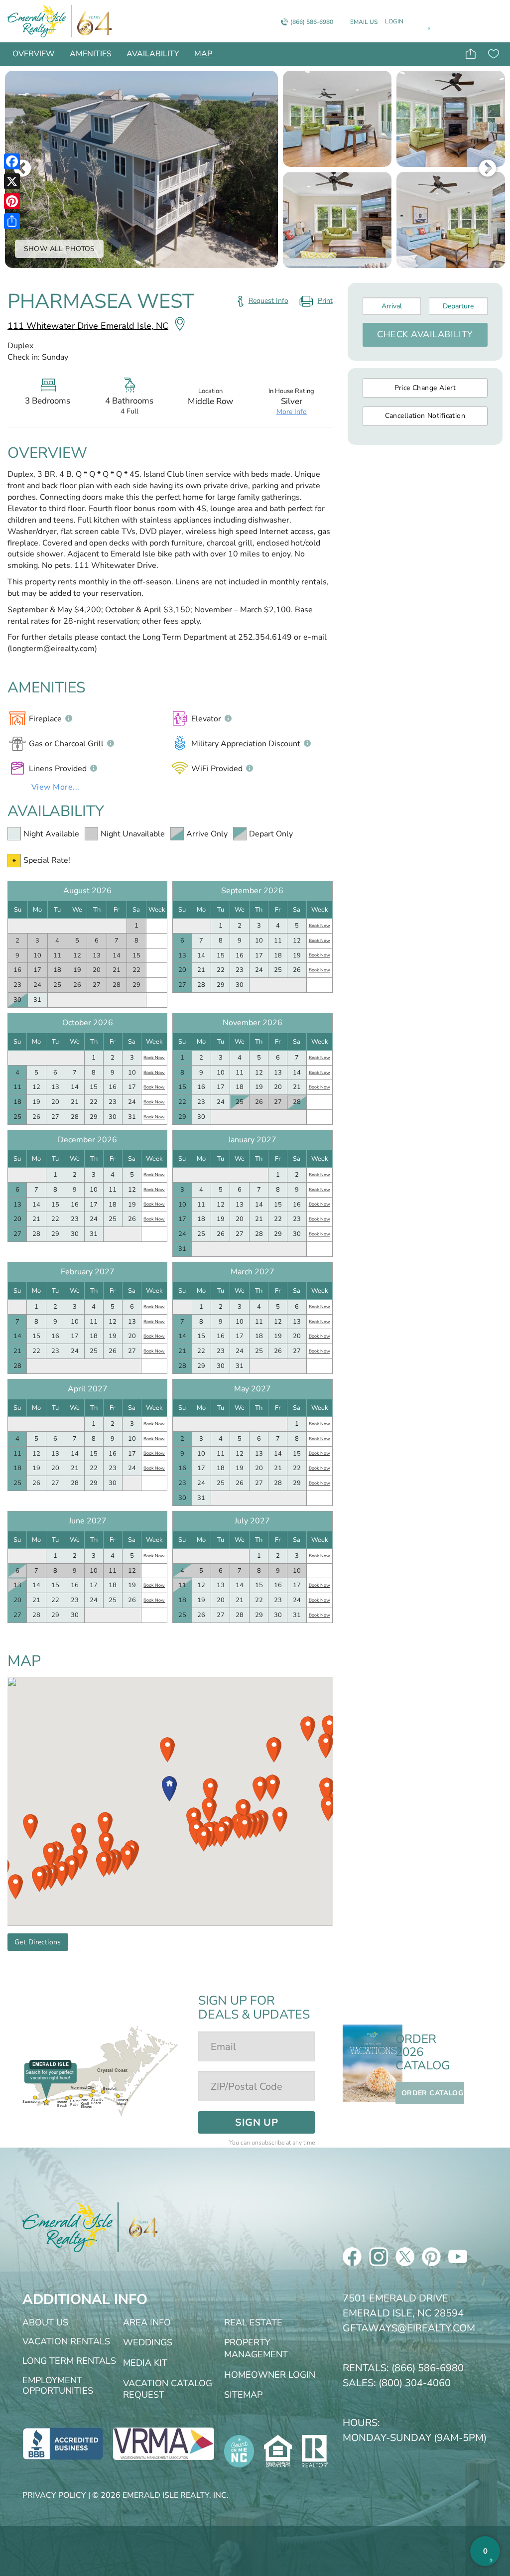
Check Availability (425, 334)
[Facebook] (12, 161)
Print (316, 303)
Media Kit (145, 2363)
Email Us (364, 22)
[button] (167, 1750)
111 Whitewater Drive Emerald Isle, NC (88, 326)
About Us (45, 2322)
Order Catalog (432, 2093)
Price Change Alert (425, 388)
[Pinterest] (12, 201)
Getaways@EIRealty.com (409, 2328)
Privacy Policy (54, 2495)
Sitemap (243, 2395)
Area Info (147, 2322)
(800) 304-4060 (415, 2383)
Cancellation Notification (425, 416)
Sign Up (256, 2122)
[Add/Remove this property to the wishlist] (493, 54)
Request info (268, 301)
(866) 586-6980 (312, 22)
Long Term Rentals (69, 2361)
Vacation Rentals (66, 2341)
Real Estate (253, 2322)
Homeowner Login (270, 2375)
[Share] (12, 221)
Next (488, 169)
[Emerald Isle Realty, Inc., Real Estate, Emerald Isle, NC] (63, 2443)
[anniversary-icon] (92, 21)
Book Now (319, 926)
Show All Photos (60, 249)
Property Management (256, 2348)
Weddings (148, 2342)
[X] (12, 181)
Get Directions (38, 1942)
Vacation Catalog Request (168, 2389)
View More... (56, 787)
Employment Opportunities (58, 2386)
